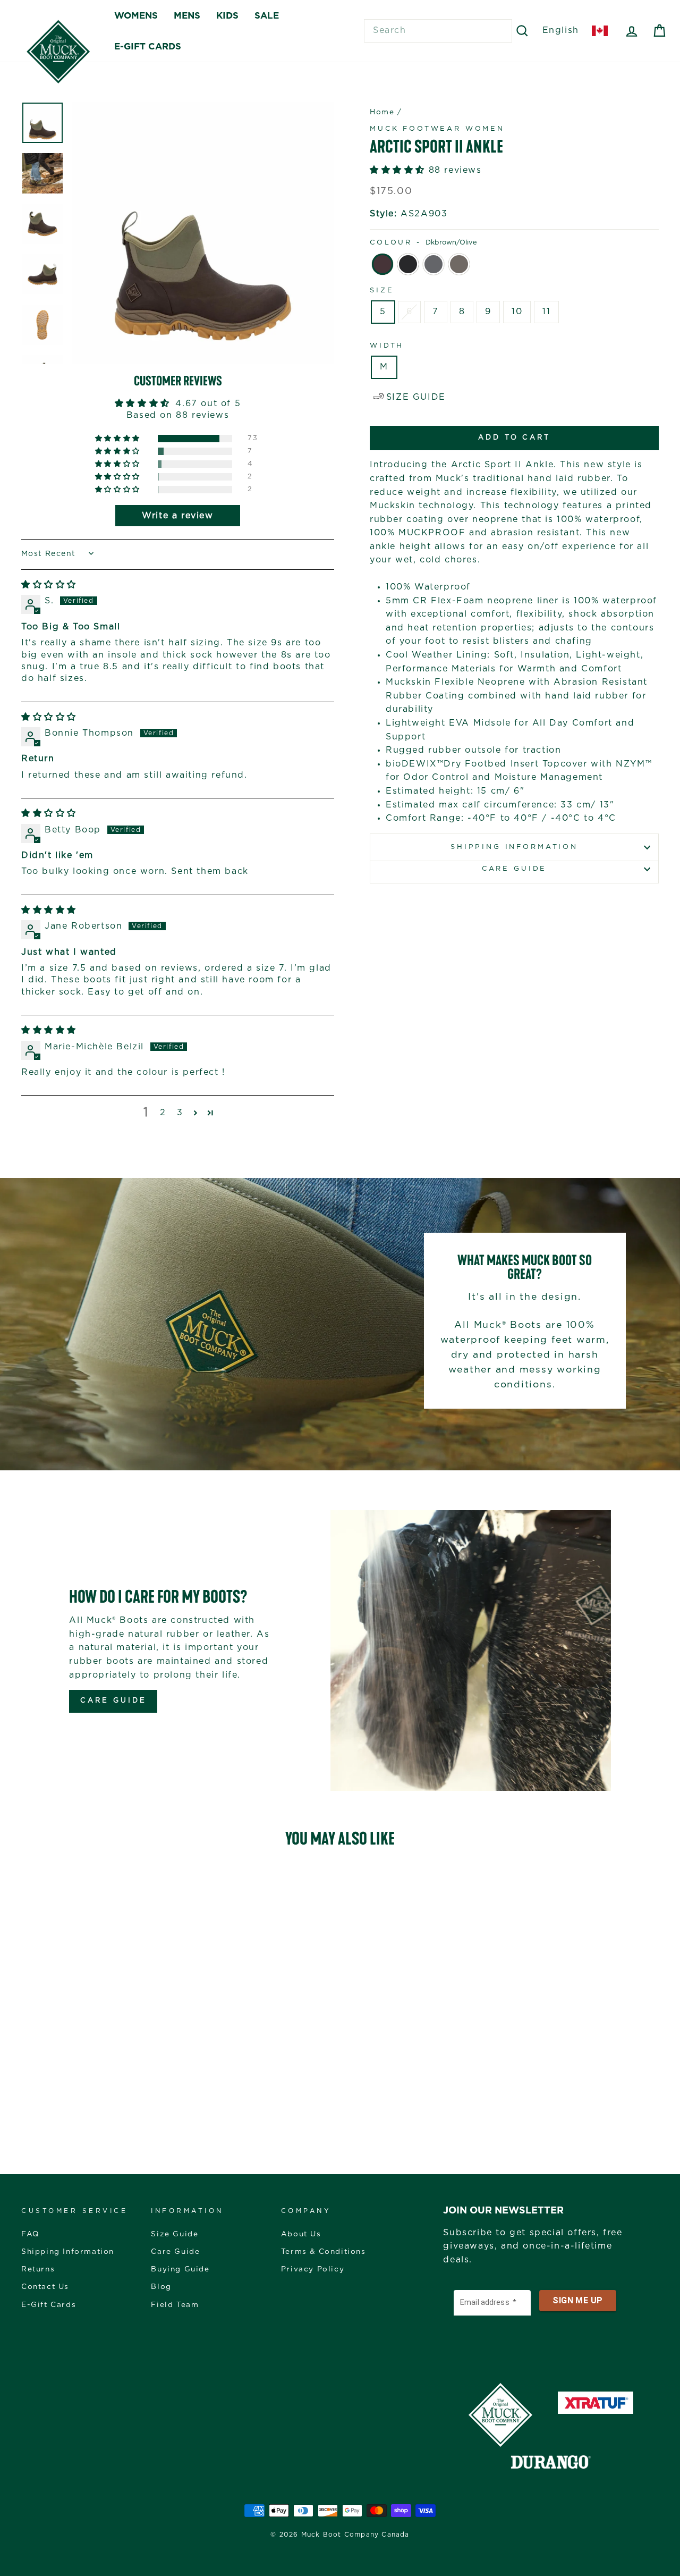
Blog (161, 2287)
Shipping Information (68, 2252)
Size (382, 291)
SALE (267, 16)
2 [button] (163, 1113)
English (561, 30)
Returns (38, 2269)
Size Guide (175, 2234)
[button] (118, 439)
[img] (49, 585)
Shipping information (514, 847)
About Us (301, 2234)
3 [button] (180, 1113)
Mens (187, 16)
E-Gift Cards (49, 2305)
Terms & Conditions (324, 2252)
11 (546, 312)
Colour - (423, 243)
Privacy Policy (313, 2269)
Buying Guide (180, 2269)
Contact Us (45, 2287)
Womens (136, 16)
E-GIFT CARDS (148, 47)
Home (382, 112)
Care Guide (514, 869)
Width (387, 346)
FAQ (31, 2234)
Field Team (175, 2305)
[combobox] (438, 31)
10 (517, 312)
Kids (227, 16)
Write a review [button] (177, 516)
